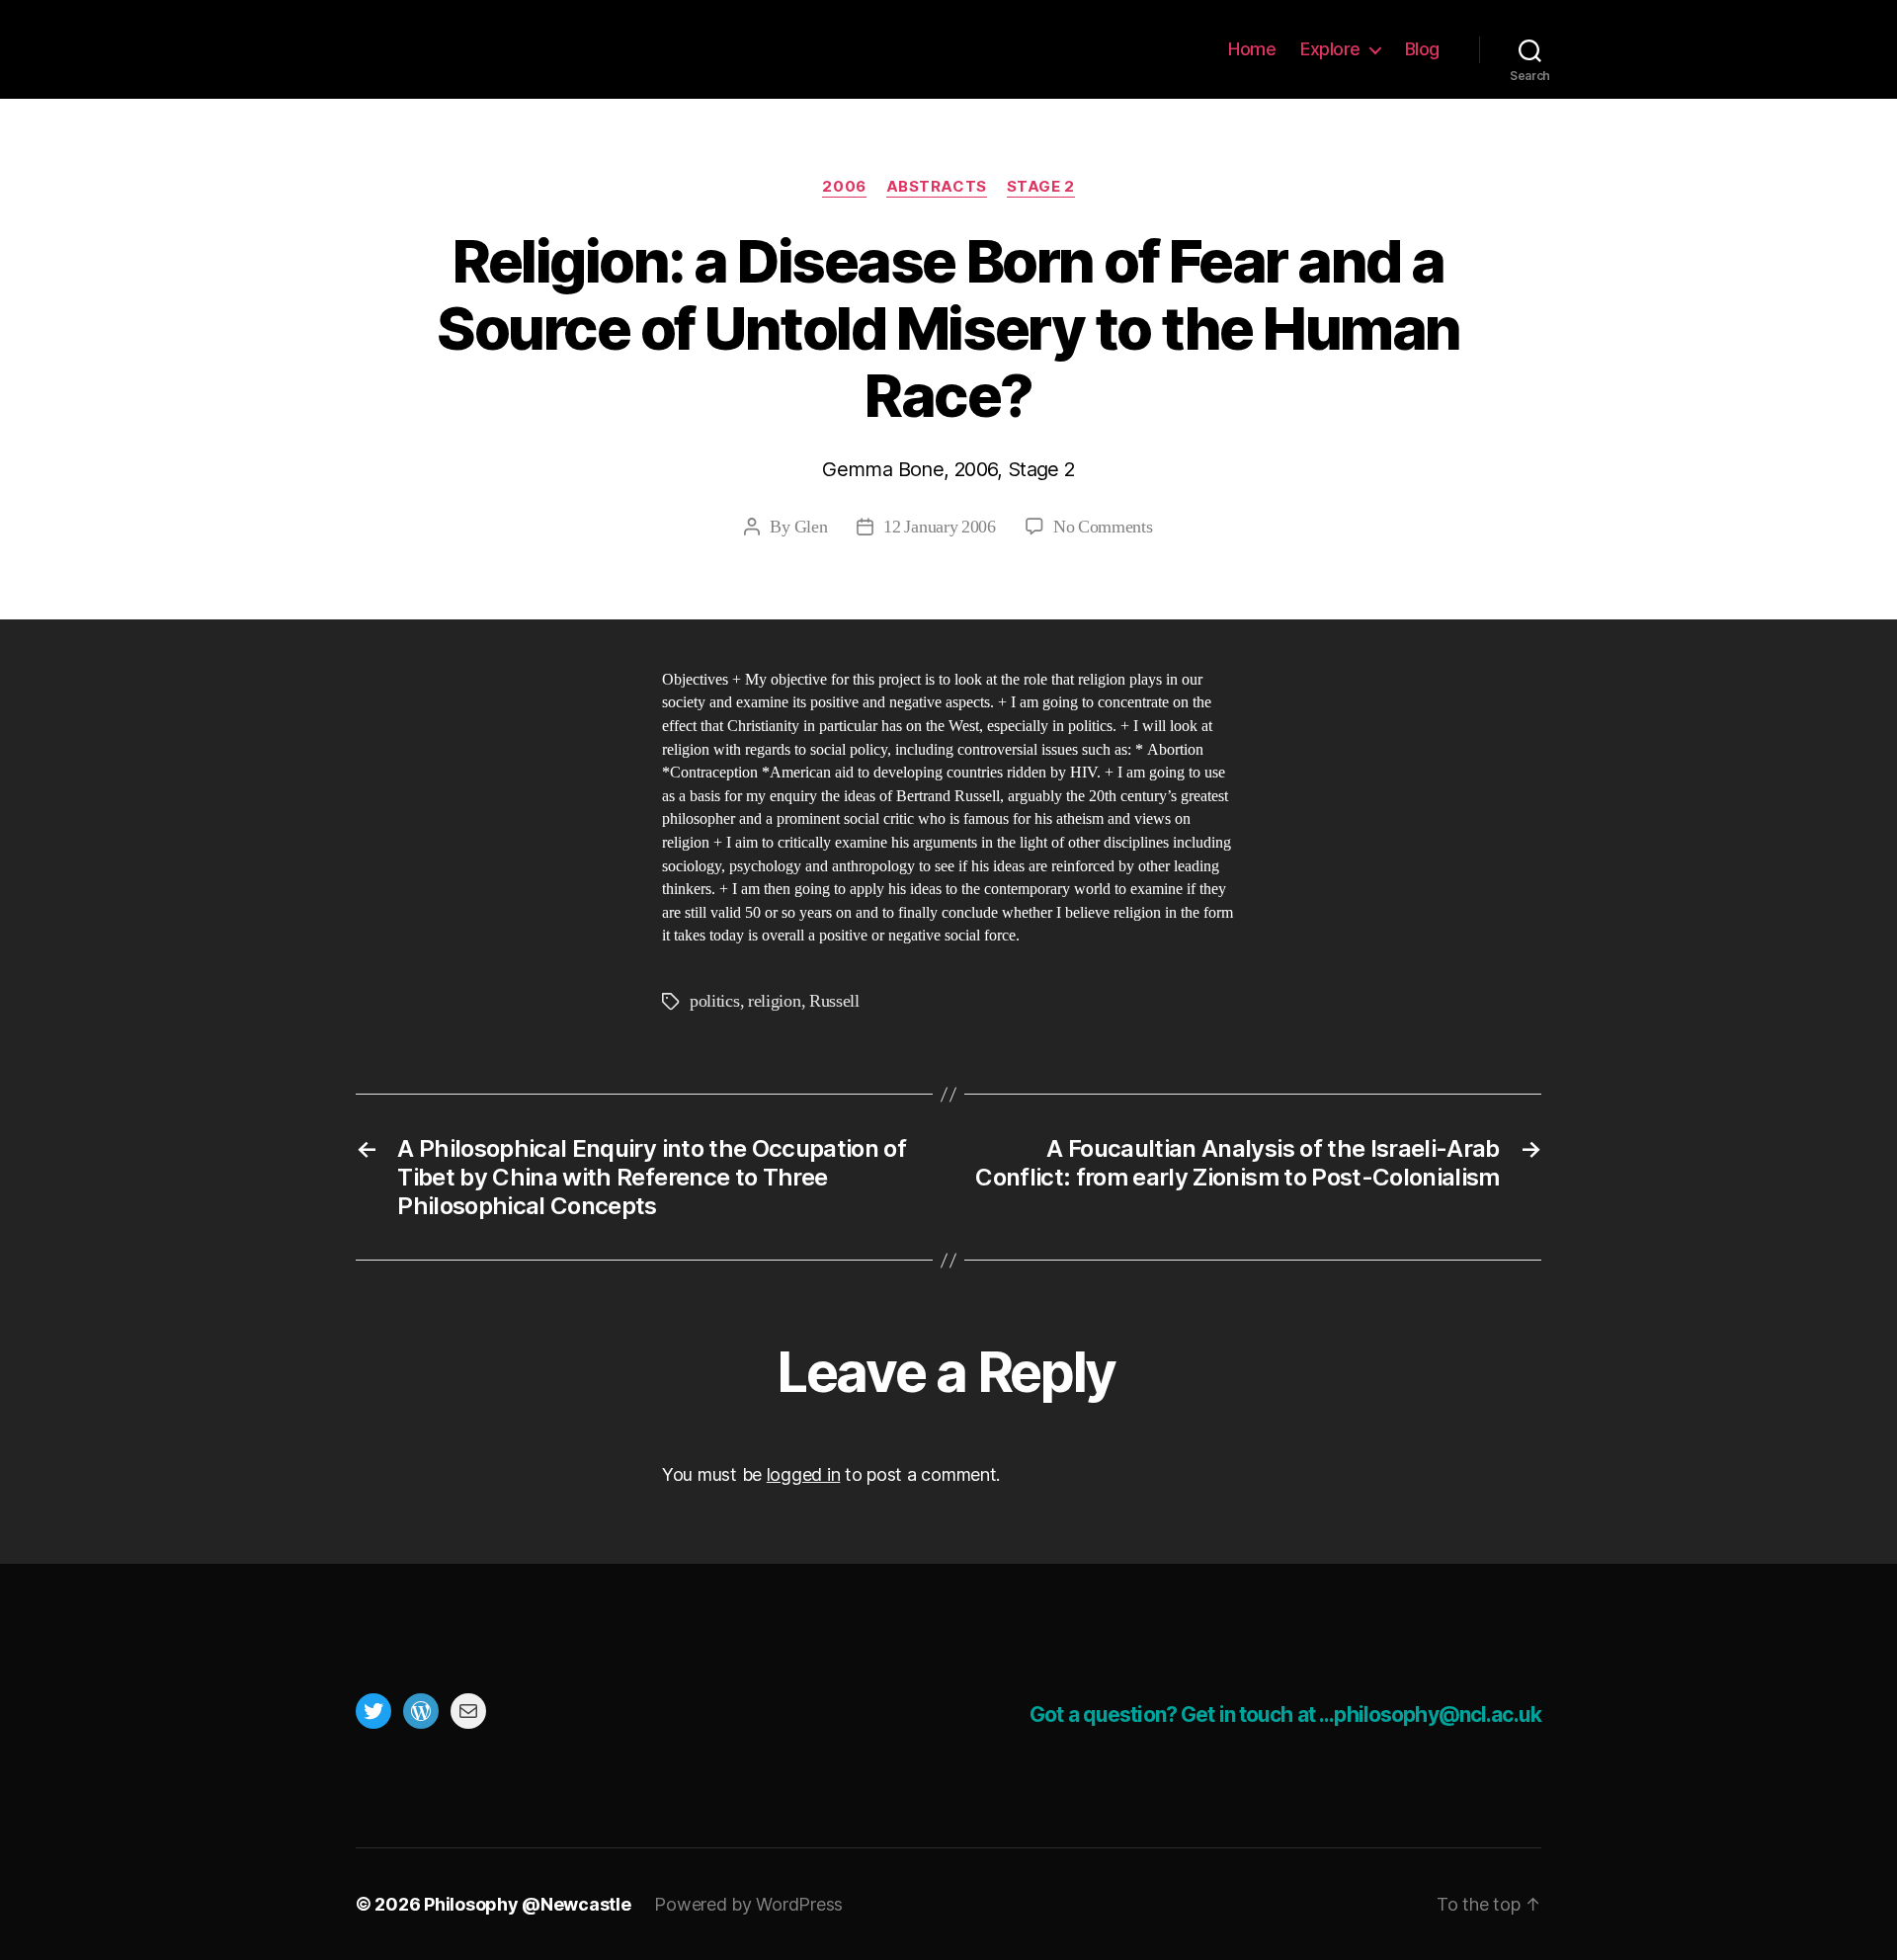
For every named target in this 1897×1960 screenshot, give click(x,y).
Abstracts (937, 187)
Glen (811, 527)
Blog (1422, 49)
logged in (804, 1474)
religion (775, 1001)
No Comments (1103, 527)
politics (715, 1001)
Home (1252, 49)
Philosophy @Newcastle (486, 49)
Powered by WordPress (748, 1904)
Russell (834, 1001)
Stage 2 (1041, 187)
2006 (844, 187)
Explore (1330, 49)
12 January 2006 (939, 527)
